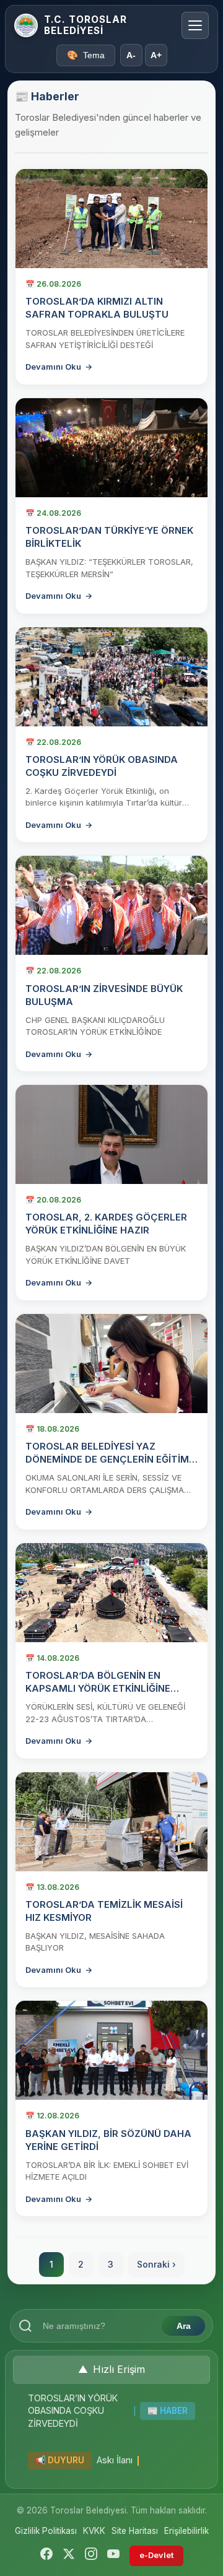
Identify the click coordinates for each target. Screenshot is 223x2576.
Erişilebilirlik (186, 2531)
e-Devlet (156, 2555)
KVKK (94, 2531)
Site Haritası (135, 2531)
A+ (156, 55)
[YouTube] (113, 2556)
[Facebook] (46, 2556)
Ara (184, 2326)
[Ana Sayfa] (26, 25)
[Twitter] (69, 2556)
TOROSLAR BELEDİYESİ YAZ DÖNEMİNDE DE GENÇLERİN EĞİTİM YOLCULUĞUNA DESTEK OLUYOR (107, 1459)
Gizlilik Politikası (46, 2531)
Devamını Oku (59, 367)
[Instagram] (91, 2556)
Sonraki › (156, 2264)
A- (131, 55)
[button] (111, 2370)
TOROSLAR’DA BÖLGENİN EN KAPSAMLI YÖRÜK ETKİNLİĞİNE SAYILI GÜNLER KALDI (98, 1688)
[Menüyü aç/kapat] (195, 25)
